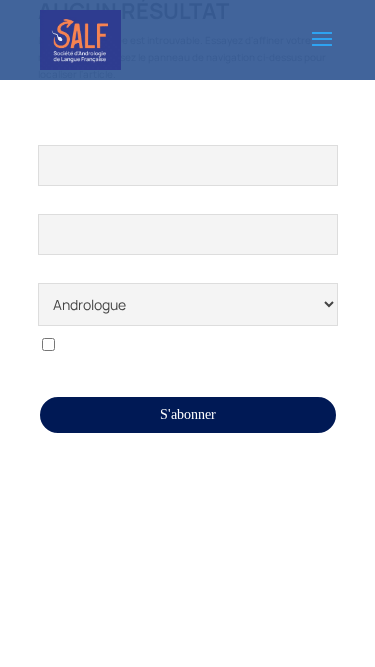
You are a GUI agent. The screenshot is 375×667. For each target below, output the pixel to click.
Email (55, 201)
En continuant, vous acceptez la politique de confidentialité (176, 354)
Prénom (60, 132)
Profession (67, 271)
